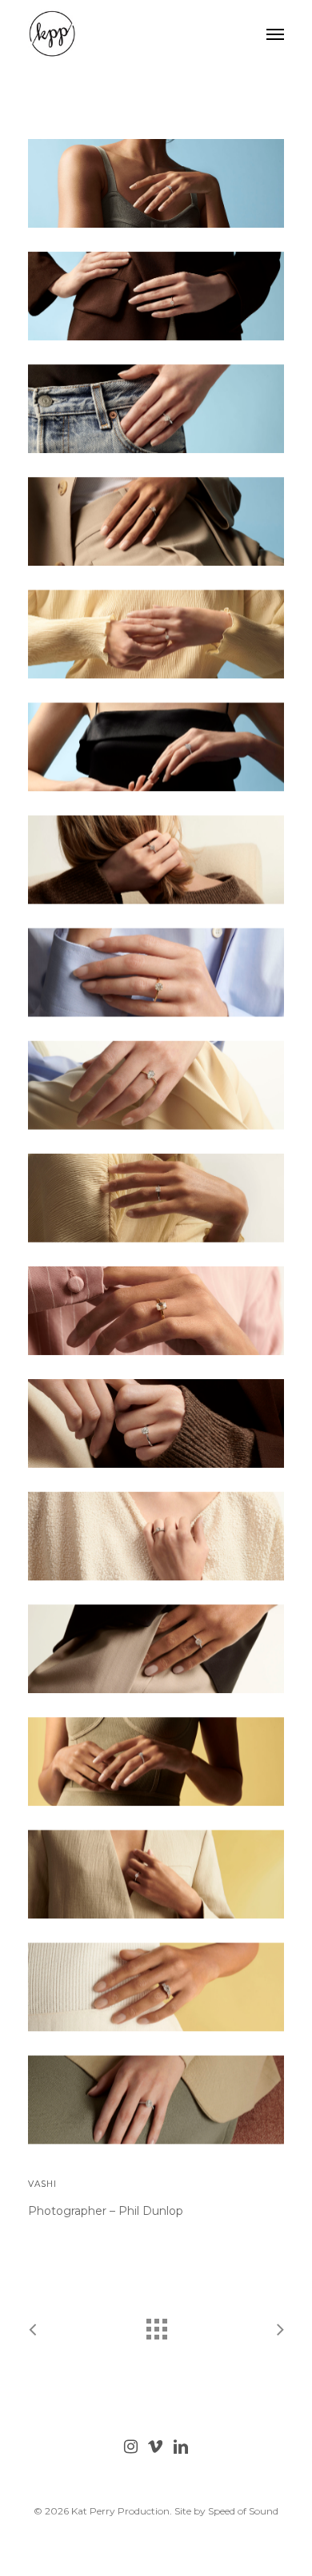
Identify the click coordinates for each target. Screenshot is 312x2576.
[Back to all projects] (156, 2325)
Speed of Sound (243, 2511)
